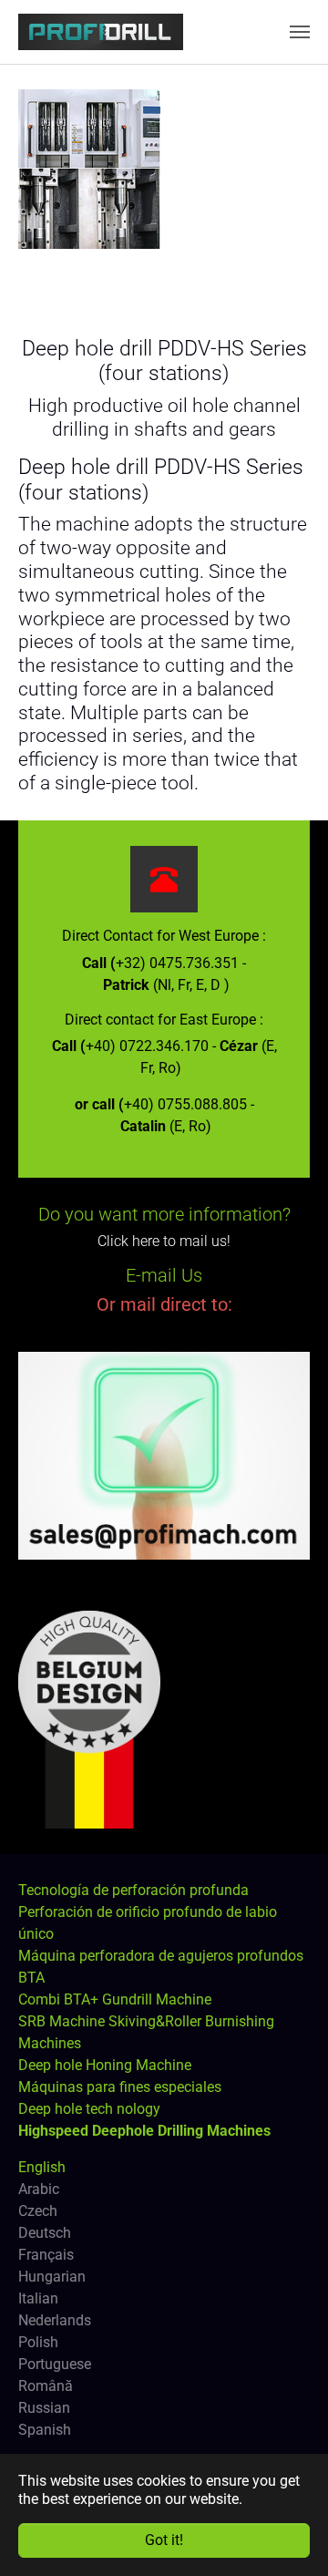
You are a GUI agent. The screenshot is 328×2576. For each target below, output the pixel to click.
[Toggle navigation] (300, 32)
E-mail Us (164, 1275)
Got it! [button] (164, 2540)
